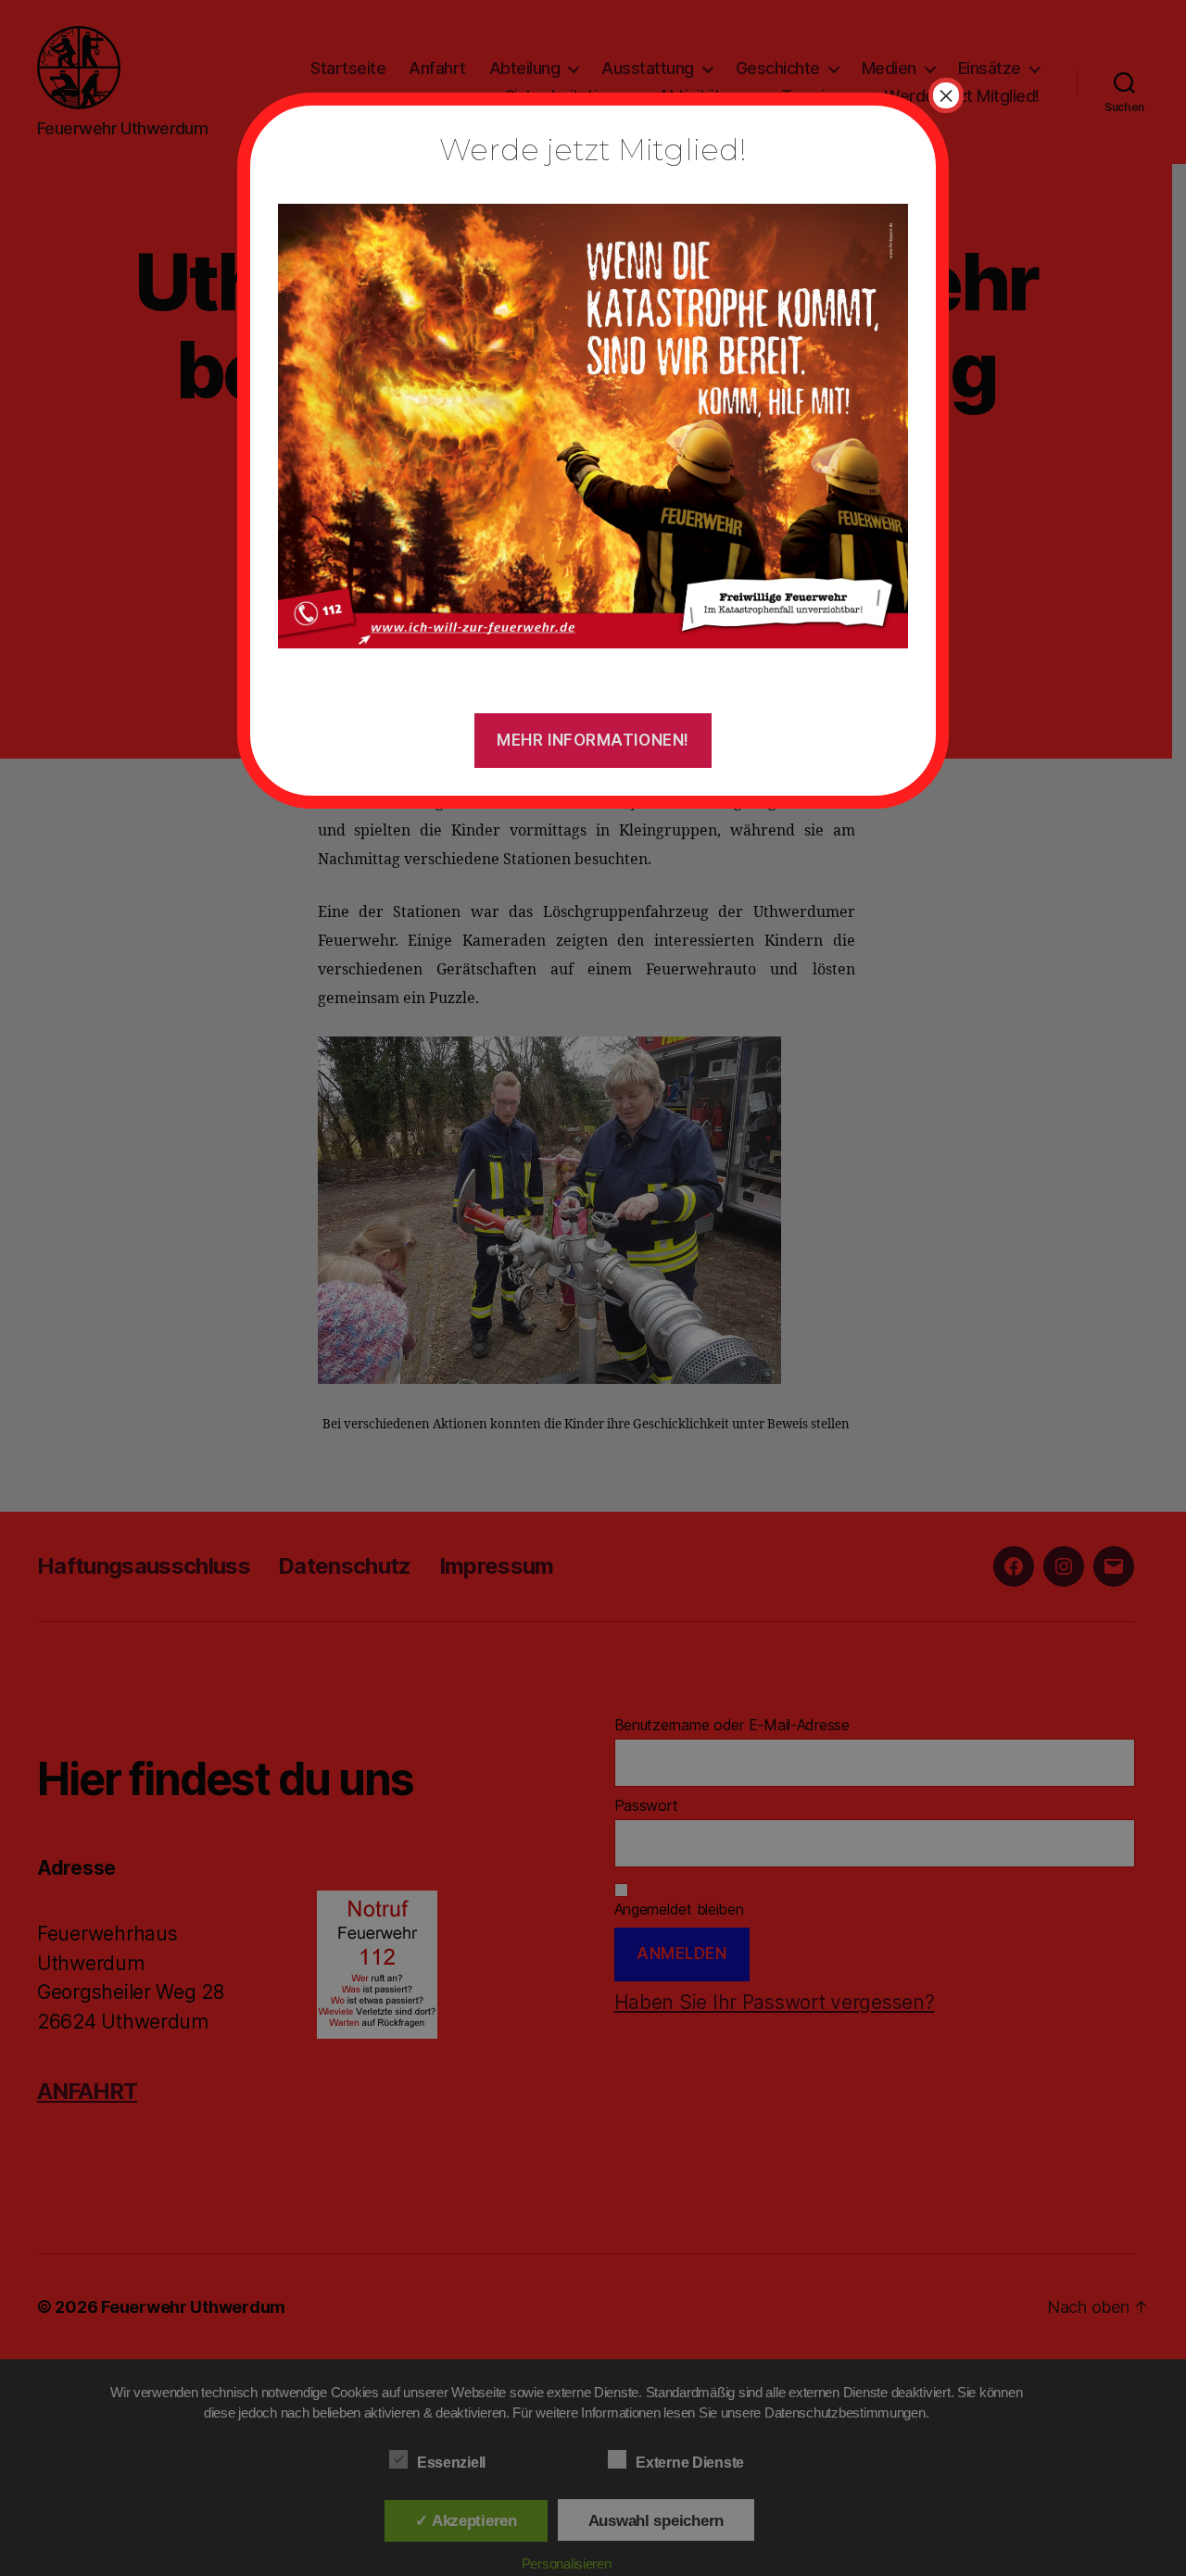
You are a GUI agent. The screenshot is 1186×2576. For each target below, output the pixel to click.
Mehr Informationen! (593, 740)
